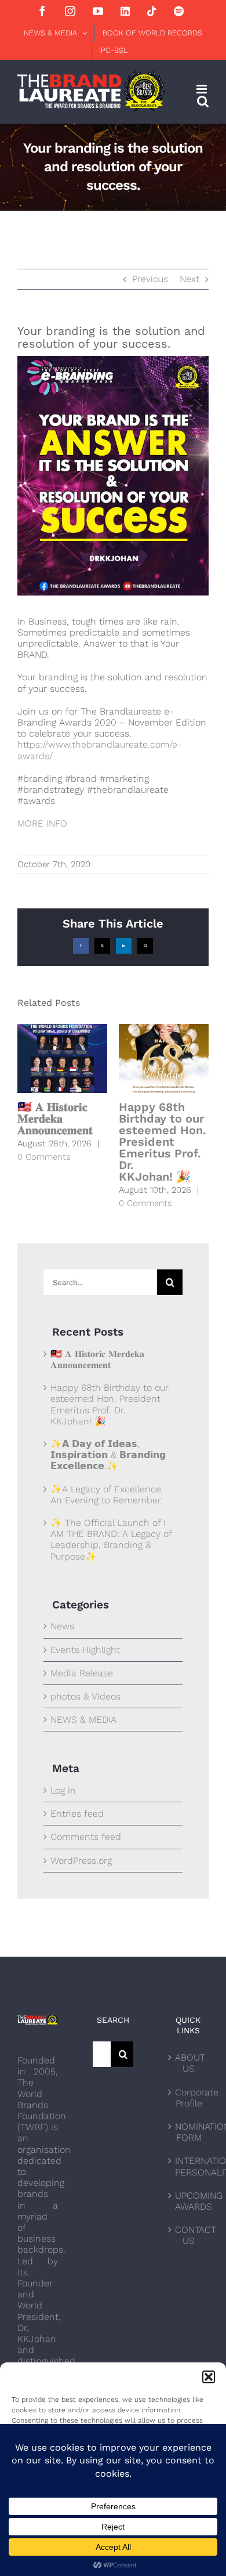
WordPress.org (81, 1861)
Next (189, 279)
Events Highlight (85, 1650)
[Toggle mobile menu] (203, 89)
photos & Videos (85, 1696)
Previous (150, 279)
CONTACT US (189, 2235)
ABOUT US (189, 2063)
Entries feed (77, 1814)
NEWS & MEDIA (83, 1720)
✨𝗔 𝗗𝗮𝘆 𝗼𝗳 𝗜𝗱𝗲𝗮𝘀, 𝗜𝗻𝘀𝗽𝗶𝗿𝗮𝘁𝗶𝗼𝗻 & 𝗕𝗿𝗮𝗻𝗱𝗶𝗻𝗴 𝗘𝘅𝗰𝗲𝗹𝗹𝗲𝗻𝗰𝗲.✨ (108, 1455)
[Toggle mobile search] (203, 101)
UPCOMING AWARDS (189, 2201)
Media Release (82, 1673)
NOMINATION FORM (189, 2132)
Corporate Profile (189, 2098)
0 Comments (44, 1157)
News (62, 1626)
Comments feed (86, 1837)
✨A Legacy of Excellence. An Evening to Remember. (107, 1495)
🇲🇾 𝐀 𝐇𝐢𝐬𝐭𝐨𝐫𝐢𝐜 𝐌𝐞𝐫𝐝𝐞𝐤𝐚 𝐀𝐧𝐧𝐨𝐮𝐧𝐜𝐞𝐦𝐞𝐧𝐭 (55, 1119)
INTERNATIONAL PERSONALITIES (189, 2166)
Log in (63, 1790)
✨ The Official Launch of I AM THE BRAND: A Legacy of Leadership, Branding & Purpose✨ (111, 1540)
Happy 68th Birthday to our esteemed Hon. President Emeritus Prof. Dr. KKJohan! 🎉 (163, 1142)
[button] (209, 2377)
